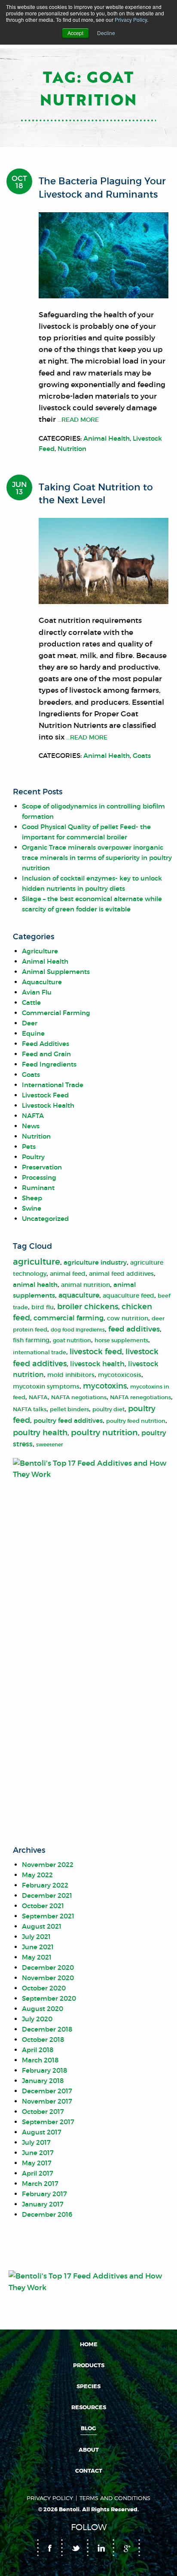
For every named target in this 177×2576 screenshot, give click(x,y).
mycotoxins (105, 1386)
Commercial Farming (56, 1013)
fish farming (31, 1340)
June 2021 (38, 1947)
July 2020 (37, 2019)
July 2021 (36, 1937)
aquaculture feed (128, 1296)
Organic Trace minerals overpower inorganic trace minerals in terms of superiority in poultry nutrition (97, 858)
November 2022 (48, 1865)
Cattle (31, 1002)
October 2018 (43, 2039)
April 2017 (38, 2173)
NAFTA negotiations (79, 1397)
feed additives (134, 1329)
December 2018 (47, 2029)
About (89, 2450)
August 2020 (43, 2009)
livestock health (97, 1364)
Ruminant (38, 1188)
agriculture (37, 1262)
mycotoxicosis (120, 1375)
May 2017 (37, 2163)
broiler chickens (88, 1307)
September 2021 (48, 1916)
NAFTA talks (30, 1409)
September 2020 (49, 1998)
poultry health (40, 1433)
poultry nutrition (104, 1432)
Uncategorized (45, 1219)
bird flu (43, 1307)
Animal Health (107, 438)
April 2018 (38, 2050)
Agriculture (40, 951)
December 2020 (48, 1967)
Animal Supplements (56, 972)
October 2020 (44, 1988)
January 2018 (43, 2081)
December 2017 (47, 2091)
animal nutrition (85, 1285)
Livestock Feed (45, 1095)
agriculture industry (95, 1262)
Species (88, 2387)
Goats (142, 756)
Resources (89, 2408)
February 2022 (45, 1885)
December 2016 (47, 2214)
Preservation (42, 1167)
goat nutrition (72, 1340)
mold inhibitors (71, 1375)
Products (89, 2366)
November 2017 (47, 2101)
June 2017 (38, 2153)
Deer (30, 1023)
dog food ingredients (78, 1330)
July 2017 (36, 2142)
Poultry (33, 1157)
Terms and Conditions (115, 2498)
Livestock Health (48, 1105)
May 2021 (37, 1957)
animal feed (68, 1274)
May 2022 (37, 1875)
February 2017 (44, 2194)
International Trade (53, 1085)
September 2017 (48, 2122)
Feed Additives (46, 1044)
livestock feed (96, 1352)
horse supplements (121, 1340)
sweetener (50, 1444)
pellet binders (69, 1409)
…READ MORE (77, 420)
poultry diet (108, 1409)
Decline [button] (106, 33)
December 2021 (47, 1895)
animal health (35, 1285)
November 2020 (48, 1978)
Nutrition (72, 449)
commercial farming (69, 1318)
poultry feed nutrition (136, 1421)
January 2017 (43, 2204)
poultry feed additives (68, 1420)
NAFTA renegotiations (140, 1397)
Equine (33, 1033)
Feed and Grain (46, 1054)
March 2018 (40, 2060)
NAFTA (33, 1116)
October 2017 (43, 2112)
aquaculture (79, 1295)
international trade (40, 1352)
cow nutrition (128, 1318)
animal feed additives (121, 1274)
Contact (89, 2471)
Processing (39, 1177)
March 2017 (40, 2184)
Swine (32, 1208)
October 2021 (43, 1906)
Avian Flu (37, 992)
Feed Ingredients (49, 1064)
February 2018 (44, 2070)
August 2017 (42, 2132)
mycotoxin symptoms (46, 1387)
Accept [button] (75, 33)
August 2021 (42, 1926)
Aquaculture (42, 982)
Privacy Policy (131, 20)
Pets (29, 1147)
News (31, 1126)
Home (89, 2345)
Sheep (32, 1198)
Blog (88, 2429)
